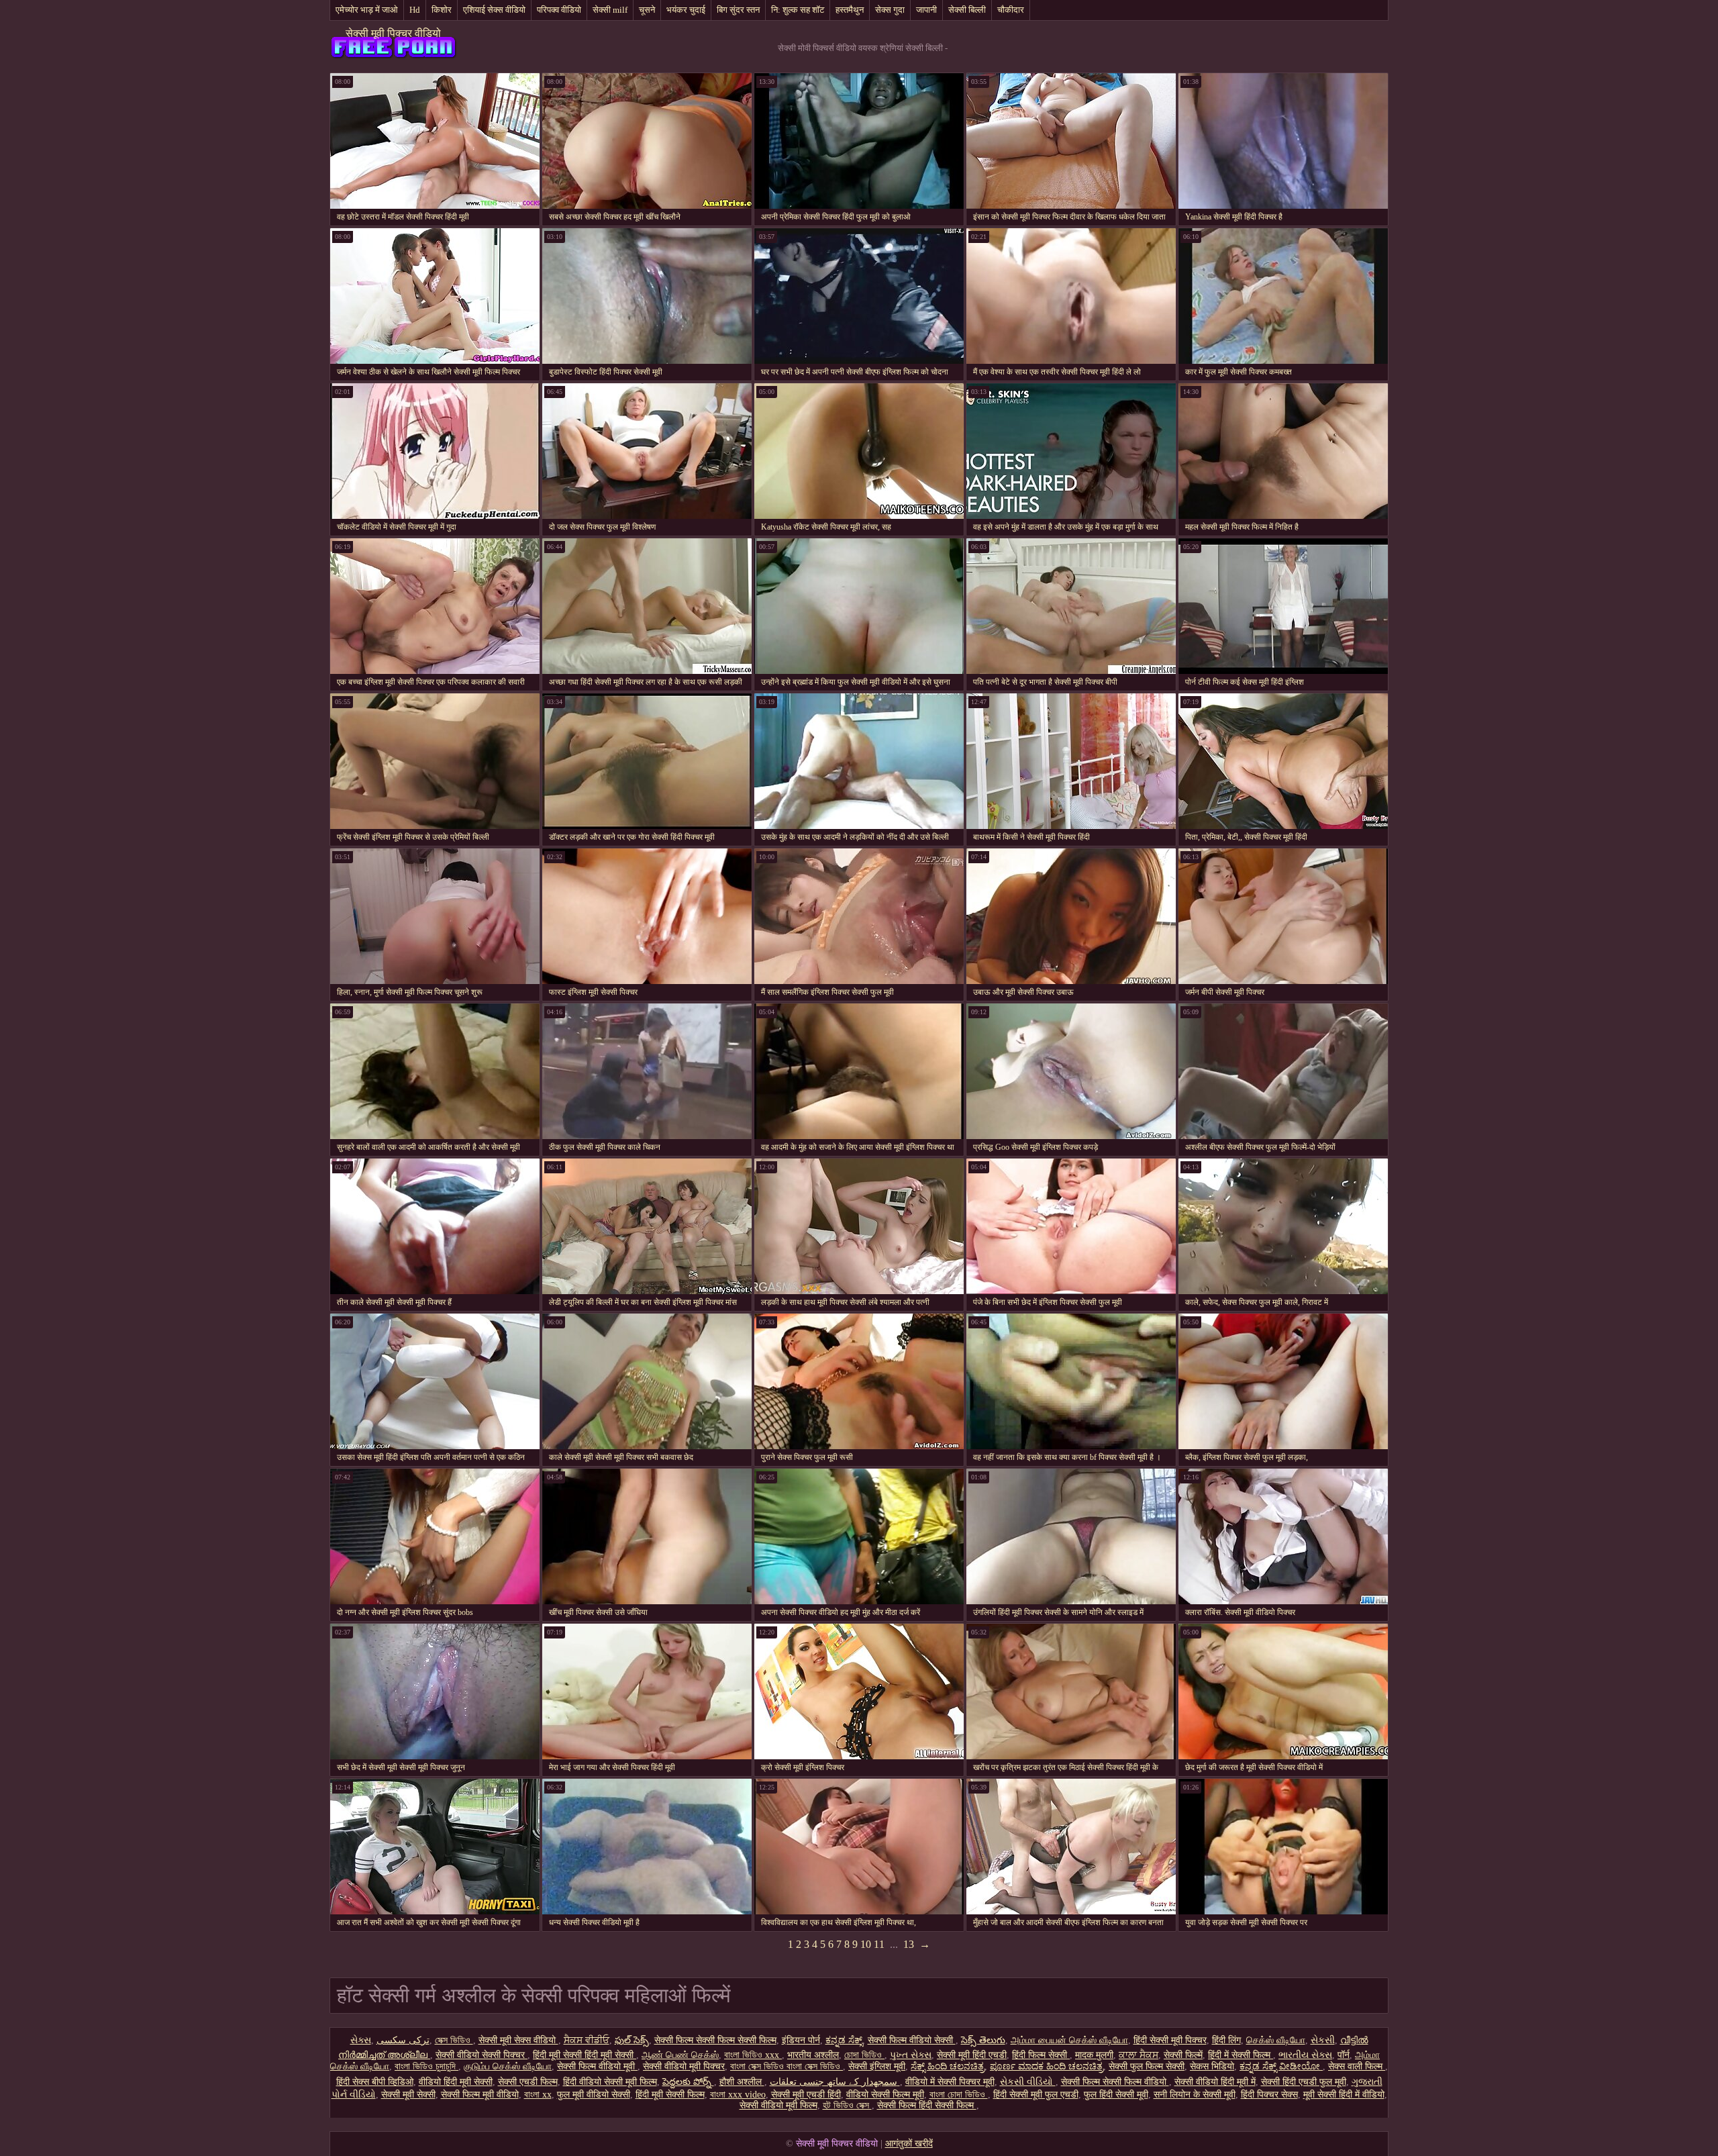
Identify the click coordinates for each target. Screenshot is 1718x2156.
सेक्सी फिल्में (1183, 2055)
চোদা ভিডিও (864, 2055)
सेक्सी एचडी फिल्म (528, 2082)
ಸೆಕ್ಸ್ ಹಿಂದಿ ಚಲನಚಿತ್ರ (948, 2066)
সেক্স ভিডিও (454, 2040)
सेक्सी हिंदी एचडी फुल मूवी (1304, 2082)
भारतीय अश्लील (813, 2055)
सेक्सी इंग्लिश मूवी (877, 2066)
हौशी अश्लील (742, 2082)
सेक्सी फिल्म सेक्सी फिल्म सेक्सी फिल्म (715, 2040)
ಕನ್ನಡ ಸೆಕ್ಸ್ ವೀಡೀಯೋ (1281, 2066)
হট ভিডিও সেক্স (847, 2105)
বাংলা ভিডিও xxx (753, 2055)
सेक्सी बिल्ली (967, 10)
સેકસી (1323, 2040)
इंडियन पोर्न (801, 2040)
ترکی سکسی (403, 2040)
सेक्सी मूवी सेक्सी (408, 2095)
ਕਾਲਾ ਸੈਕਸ (1139, 2055)
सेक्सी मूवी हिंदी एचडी (972, 2055)
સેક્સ (361, 2040)
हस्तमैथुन (850, 10)
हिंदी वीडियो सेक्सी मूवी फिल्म (610, 2082)
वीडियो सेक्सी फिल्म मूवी (885, 2095)
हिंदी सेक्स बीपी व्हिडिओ (375, 2082)
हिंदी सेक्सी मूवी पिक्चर (1170, 2040)
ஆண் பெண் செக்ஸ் (680, 2055)
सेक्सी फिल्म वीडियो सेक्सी (912, 2040)
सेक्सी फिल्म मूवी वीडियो (480, 2095)
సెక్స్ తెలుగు (983, 2040)
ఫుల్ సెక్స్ (632, 2040)
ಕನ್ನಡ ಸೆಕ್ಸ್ (844, 2040)
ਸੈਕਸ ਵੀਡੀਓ (587, 2040)
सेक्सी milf (610, 10)
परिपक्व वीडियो (559, 10)
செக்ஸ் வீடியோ (1276, 2040)
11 (879, 1944)
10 (866, 1944)
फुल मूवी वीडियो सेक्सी (594, 2095)
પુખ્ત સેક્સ (911, 2055)
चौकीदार (1011, 10)
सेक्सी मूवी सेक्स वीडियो (518, 2040)
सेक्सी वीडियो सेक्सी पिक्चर (482, 2055)
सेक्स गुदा (890, 10)
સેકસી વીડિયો (1028, 2082)
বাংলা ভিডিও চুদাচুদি (426, 2066)
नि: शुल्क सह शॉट (798, 10)
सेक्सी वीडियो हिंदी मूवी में (1215, 2082)
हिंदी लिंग (1226, 2040)
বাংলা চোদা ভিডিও (959, 2095)
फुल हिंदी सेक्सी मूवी (1116, 2095)
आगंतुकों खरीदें (909, 2144)
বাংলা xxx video (738, 2095)
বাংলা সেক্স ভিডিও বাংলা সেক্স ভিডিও (787, 2066)
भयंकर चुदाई (686, 10)
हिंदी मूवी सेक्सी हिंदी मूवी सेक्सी (585, 2055)
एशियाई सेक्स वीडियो (494, 10)
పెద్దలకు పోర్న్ (688, 2082)
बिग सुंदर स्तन (738, 10)
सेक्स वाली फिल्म (1357, 2066)
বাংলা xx (538, 2095)
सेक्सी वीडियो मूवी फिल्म (778, 2105)
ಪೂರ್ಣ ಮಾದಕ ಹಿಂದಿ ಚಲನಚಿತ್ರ (1047, 2066)
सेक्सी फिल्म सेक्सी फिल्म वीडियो (1115, 2082)
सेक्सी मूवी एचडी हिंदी (806, 2095)
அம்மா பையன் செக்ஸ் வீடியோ (1069, 2040)
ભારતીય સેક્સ (1305, 2055)
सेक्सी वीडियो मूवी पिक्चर (684, 2066)
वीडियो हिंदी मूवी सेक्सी (456, 2082)
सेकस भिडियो (1212, 2066)
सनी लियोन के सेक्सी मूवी (1195, 2095)
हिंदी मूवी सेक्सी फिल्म (670, 2095)
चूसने (647, 10)
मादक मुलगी (1094, 2055)
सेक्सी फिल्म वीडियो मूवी (597, 2066)
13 (909, 1944)
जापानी (926, 10)
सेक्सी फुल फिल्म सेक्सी (1147, 2066)
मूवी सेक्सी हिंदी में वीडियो (1344, 2095)
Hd (415, 10)
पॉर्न (1344, 2055)
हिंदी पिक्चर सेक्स (1269, 2095)
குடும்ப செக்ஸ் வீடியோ (508, 2066)
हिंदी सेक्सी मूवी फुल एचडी (1036, 2095)
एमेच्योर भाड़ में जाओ (367, 10)
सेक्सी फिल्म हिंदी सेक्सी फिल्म (927, 2105)
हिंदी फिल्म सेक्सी (1041, 2055)
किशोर (442, 10)
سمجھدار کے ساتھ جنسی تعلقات (835, 2082)
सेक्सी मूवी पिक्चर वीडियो (393, 33)
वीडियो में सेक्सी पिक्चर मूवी (950, 2082)
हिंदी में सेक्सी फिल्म (1241, 2055)
